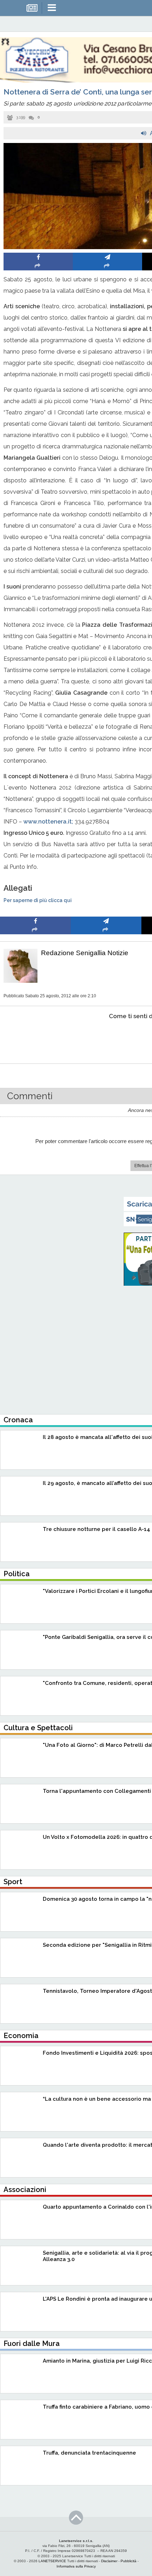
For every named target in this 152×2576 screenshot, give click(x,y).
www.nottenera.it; (48, 822)
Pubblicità (128, 2561)
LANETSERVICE (52, 2561)
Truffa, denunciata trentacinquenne (89, 2453)
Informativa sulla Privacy (76, 2566)
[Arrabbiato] (36, 1038)
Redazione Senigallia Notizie (85, 953)
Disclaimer (109, 2561)
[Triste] (106, 1038)
